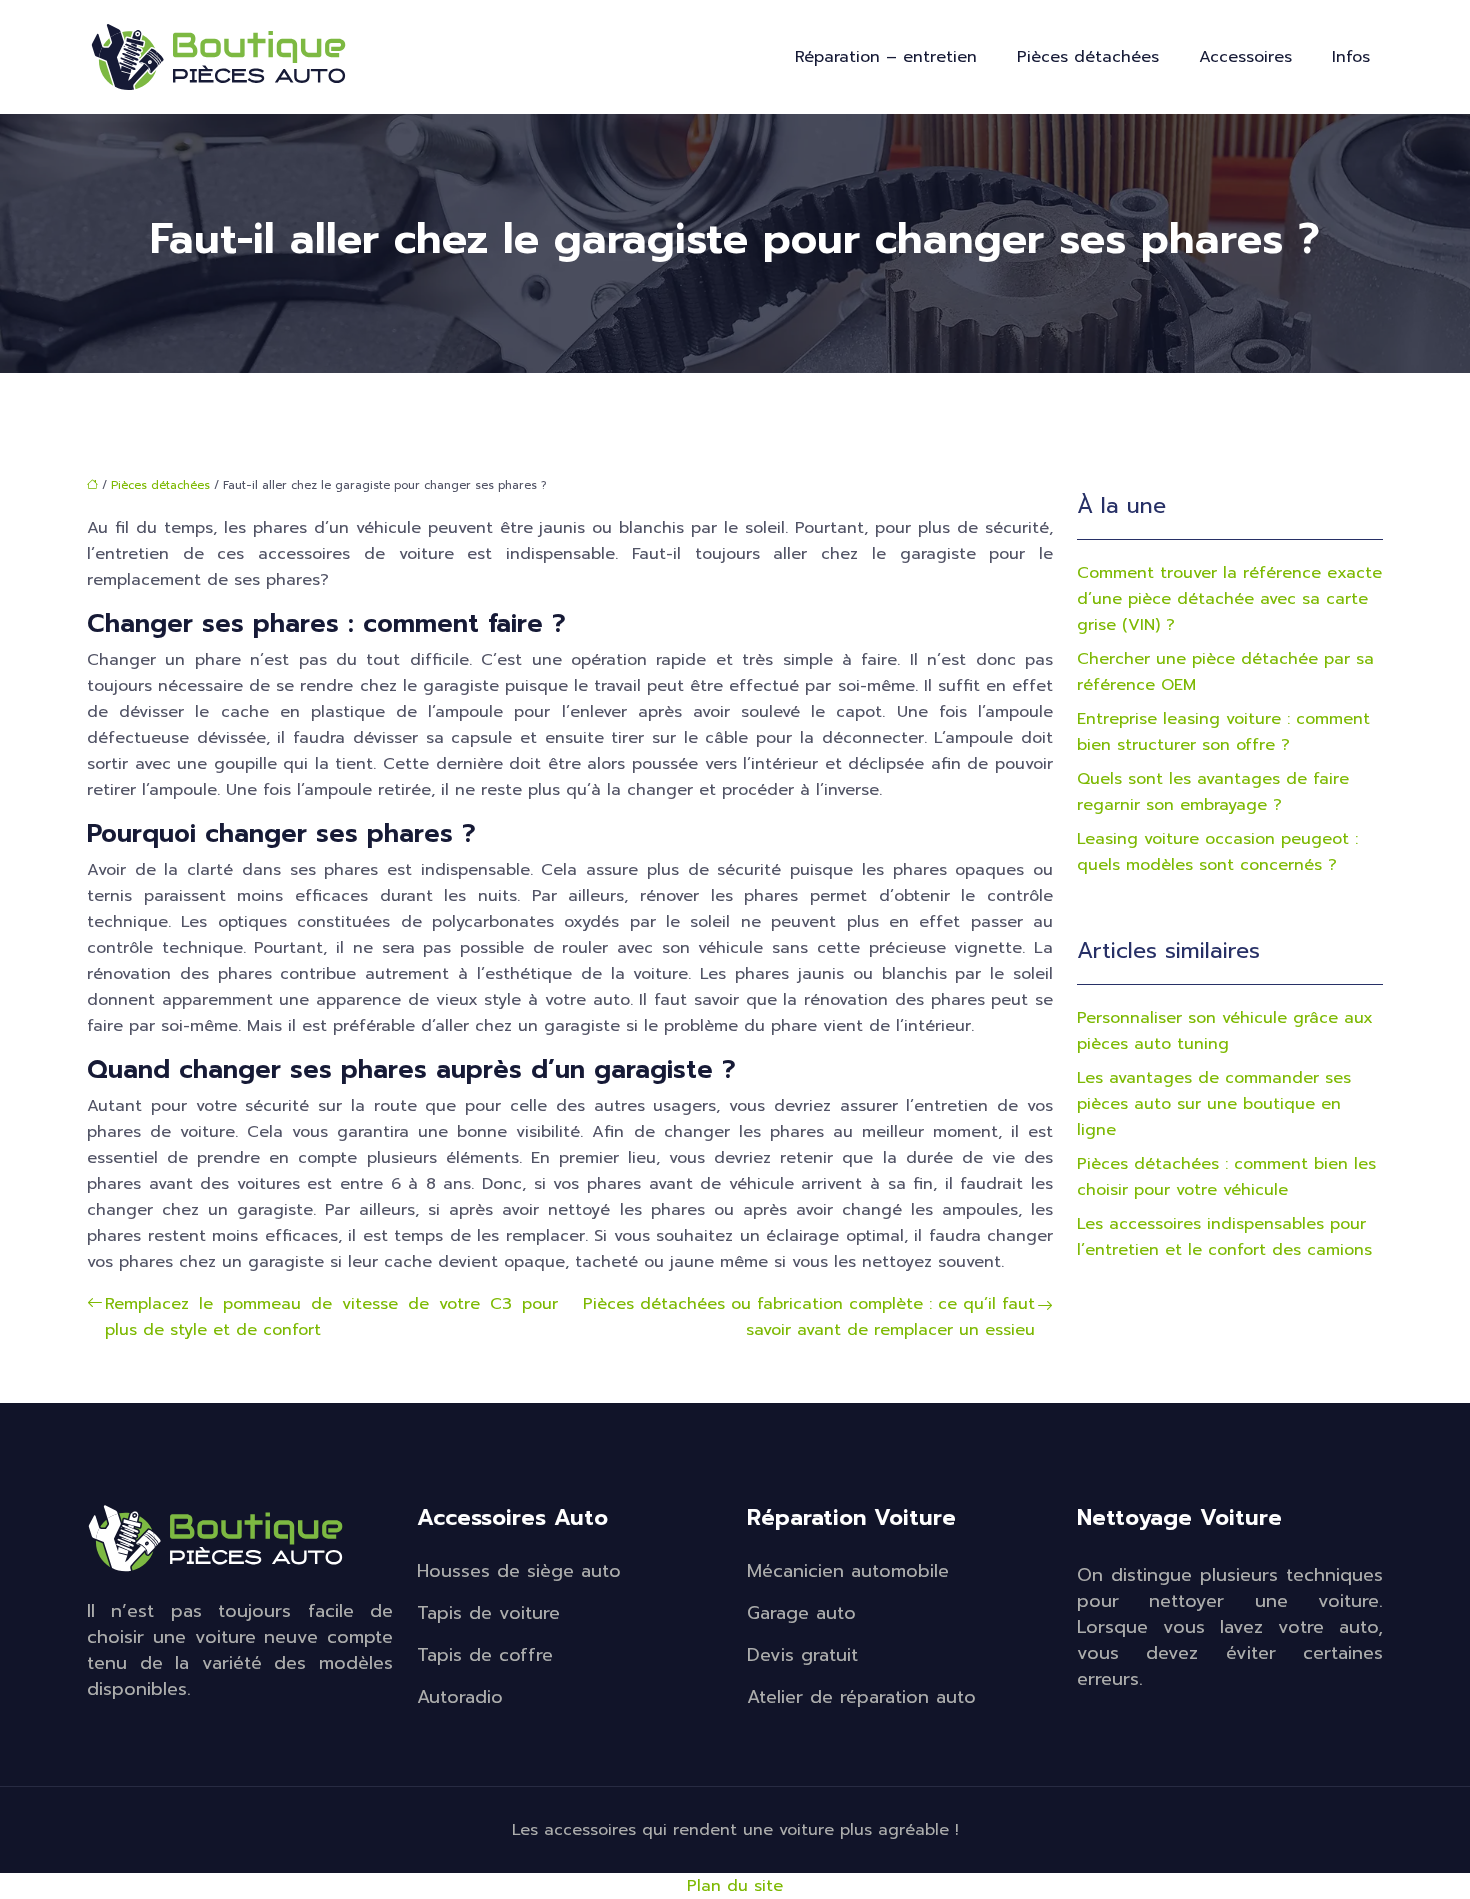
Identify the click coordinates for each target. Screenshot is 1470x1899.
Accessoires (1245, 57)
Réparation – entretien (886, 57)
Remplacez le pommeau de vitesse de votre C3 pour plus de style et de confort (331, 1317)
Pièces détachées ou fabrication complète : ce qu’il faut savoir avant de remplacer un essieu (809, 1317)
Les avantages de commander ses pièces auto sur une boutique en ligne (1214, 1104)
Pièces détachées (1088, 57)
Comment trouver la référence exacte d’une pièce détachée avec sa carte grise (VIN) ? (1229, 599)
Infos (1351, 57)
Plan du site (735, 1886)
